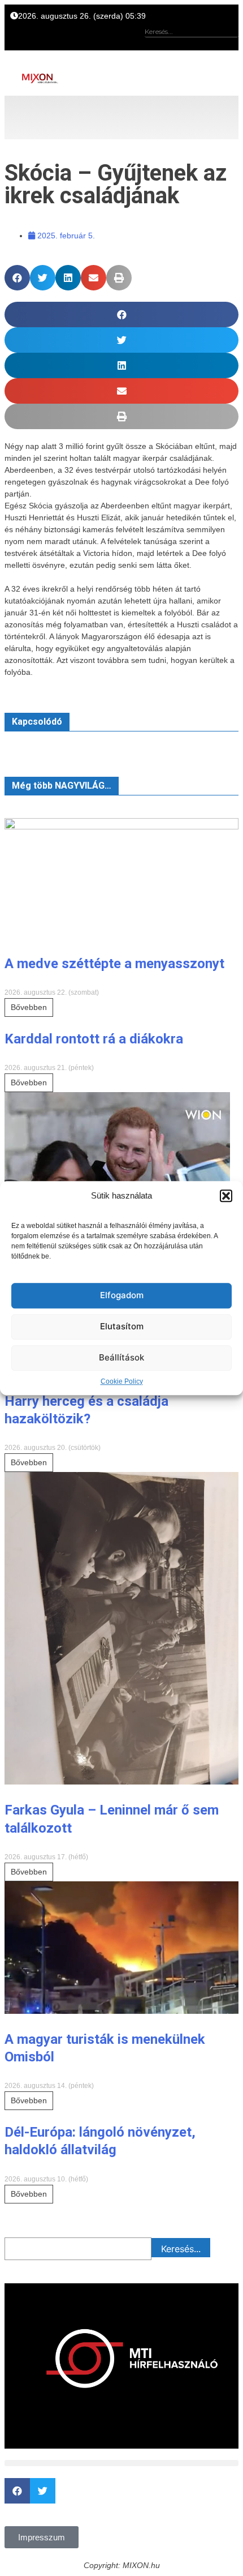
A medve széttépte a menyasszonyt (114, 964)
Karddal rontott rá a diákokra (94, 1039)
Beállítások (121, 1357)
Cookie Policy (122, 1381)
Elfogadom (122, 1295)
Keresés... (181, 2249)
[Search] (229, 45)
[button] (226, 1196)
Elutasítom (122, 1326)
